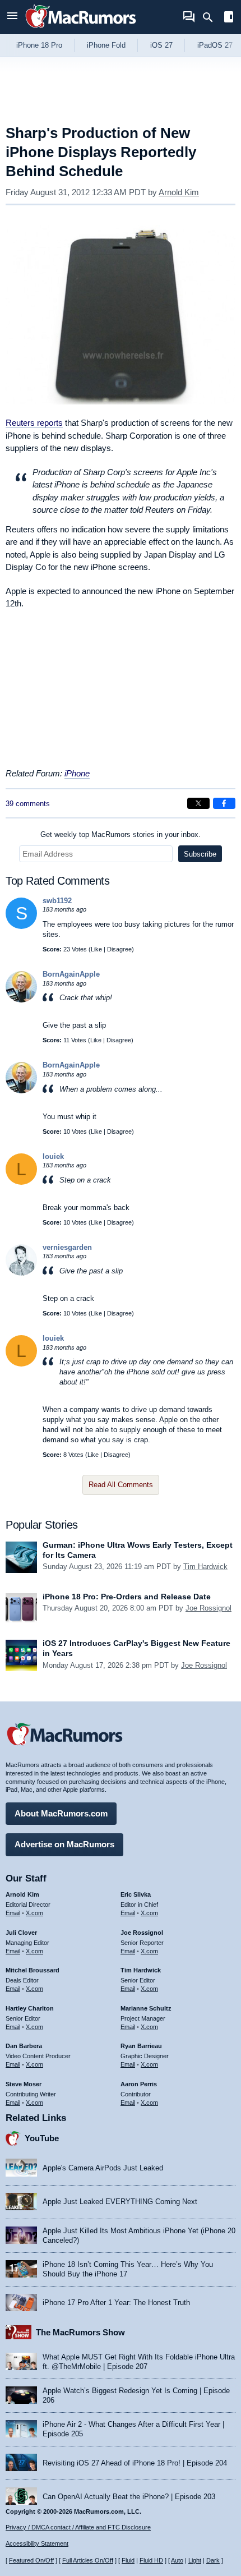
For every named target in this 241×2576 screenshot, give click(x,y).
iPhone (77, 773)
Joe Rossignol (208, 1608)
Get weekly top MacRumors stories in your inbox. (121, 834)
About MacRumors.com (61, 1813)
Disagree (119, 949)
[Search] (212, 17)
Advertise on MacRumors (64, 1844)
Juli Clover (21, 1933)
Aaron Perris (139, 2084)
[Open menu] (12, 17)
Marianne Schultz (146, 2008)
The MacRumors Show (80, 2332)
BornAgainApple (71, 974)
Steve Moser (24, 2084)
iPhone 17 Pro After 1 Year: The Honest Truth (116, 2303)
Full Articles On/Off (88, 2560)
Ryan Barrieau (141, 2046)
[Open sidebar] (229, 18)
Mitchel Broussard (33, 1970)
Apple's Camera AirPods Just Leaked (103, 2168)
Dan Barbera (24, 2046)
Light (195, 2560)
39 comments (28, 804)
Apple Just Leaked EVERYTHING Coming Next (120, 2202)
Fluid (128, 2560)
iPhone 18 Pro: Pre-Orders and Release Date (127, 1597)
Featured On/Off (31, 2560)
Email (13, 1913)
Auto (177, 2560)
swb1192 (57, 901)
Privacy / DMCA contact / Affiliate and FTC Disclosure (78, 2527)
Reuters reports (34, 423)
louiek (53, 1156)
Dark (213, 2560)
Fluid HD (151, 2560)
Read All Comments (121, 1485)
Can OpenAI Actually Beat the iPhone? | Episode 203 (129, 2497)
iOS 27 (161, 45)
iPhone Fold (106, 45)
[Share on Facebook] (224, 803)
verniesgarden (67, 1247)
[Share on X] (198, 803)
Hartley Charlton (30, 2008)
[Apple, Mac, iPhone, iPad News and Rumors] (81, 29)
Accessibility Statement (37, 2543)
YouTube (42, 2138)
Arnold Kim (179, 192)
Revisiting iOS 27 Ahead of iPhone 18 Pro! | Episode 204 (135, 2463)
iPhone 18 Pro (39, 45)
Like (96, 949)
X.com (34, 1913)
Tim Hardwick (205, 1567)
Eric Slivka (136, 1894)
